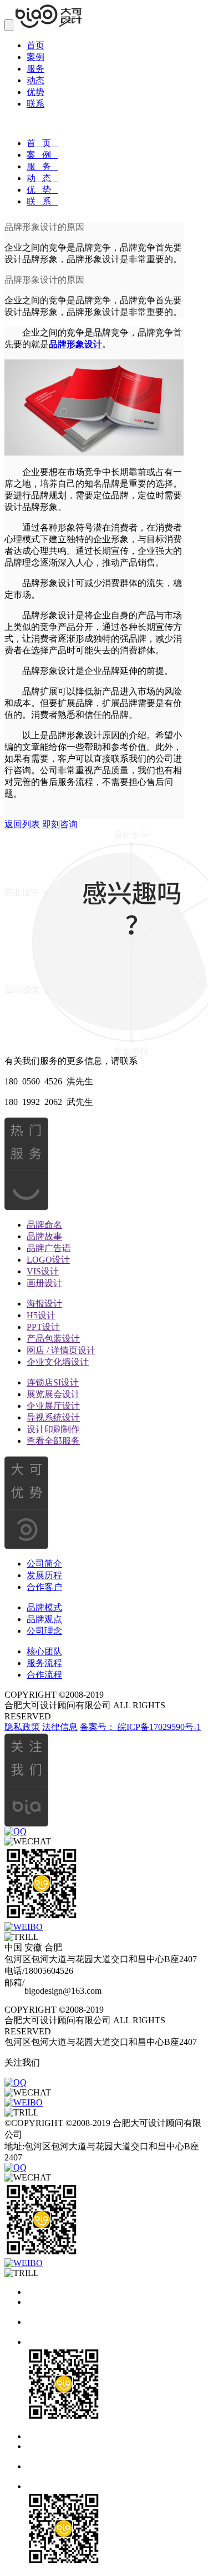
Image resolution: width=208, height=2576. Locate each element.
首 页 (42, 143)
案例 (35, 57)
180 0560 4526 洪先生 (49, 1081)
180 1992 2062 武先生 (49, 1102)
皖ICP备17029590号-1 (159, 1727)
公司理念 (44, 1631)
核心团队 (44, 1651)
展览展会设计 (53, 1394)
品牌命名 (44, 1225)
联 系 (42, 201)
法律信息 (60, 1727)
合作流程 (44, 1675)
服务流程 (44, 1663)
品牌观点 (44, 1619)
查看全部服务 (53, 1441)
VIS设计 (43, 1271)
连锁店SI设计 (53, 1382)
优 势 (42, 190)
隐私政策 (22, 1727)
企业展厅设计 (53, 1406)
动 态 (42, 178)
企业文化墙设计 (58, 1362)
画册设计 (44, 1283)
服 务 (42, 166)
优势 (35, 92)
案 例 (42, 155)
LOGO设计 (48, 1260)
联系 (35, 104)
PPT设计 (43, 1327)
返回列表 (22, 824)
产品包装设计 (53, 1339)
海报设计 (44, 1304)
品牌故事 (44, 1236)
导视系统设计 (53, 1417)
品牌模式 (44, 1607)
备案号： (99, 1727)
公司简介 (44, 1564)
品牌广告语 (49, 1248)
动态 (35, 80)
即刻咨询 (60, 824)
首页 (35, 45)
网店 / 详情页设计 (61, 1350)
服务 (35, 69)
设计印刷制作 (53, 1429)
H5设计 (41, 1315)
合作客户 (44, 1587)
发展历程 (44, 1575)
